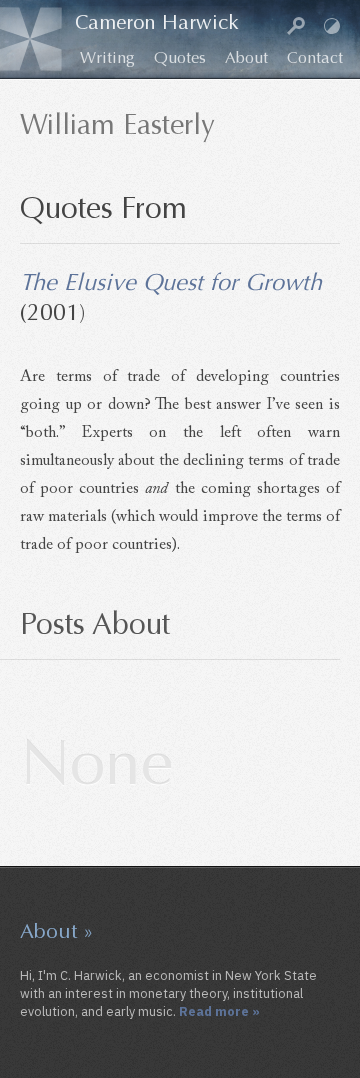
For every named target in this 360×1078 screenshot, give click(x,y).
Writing (107, 57)
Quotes (180, 57)
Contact (315, 57)
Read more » (219, 1011)
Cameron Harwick (157, 22)
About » (57, 931)
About (246, 57)
